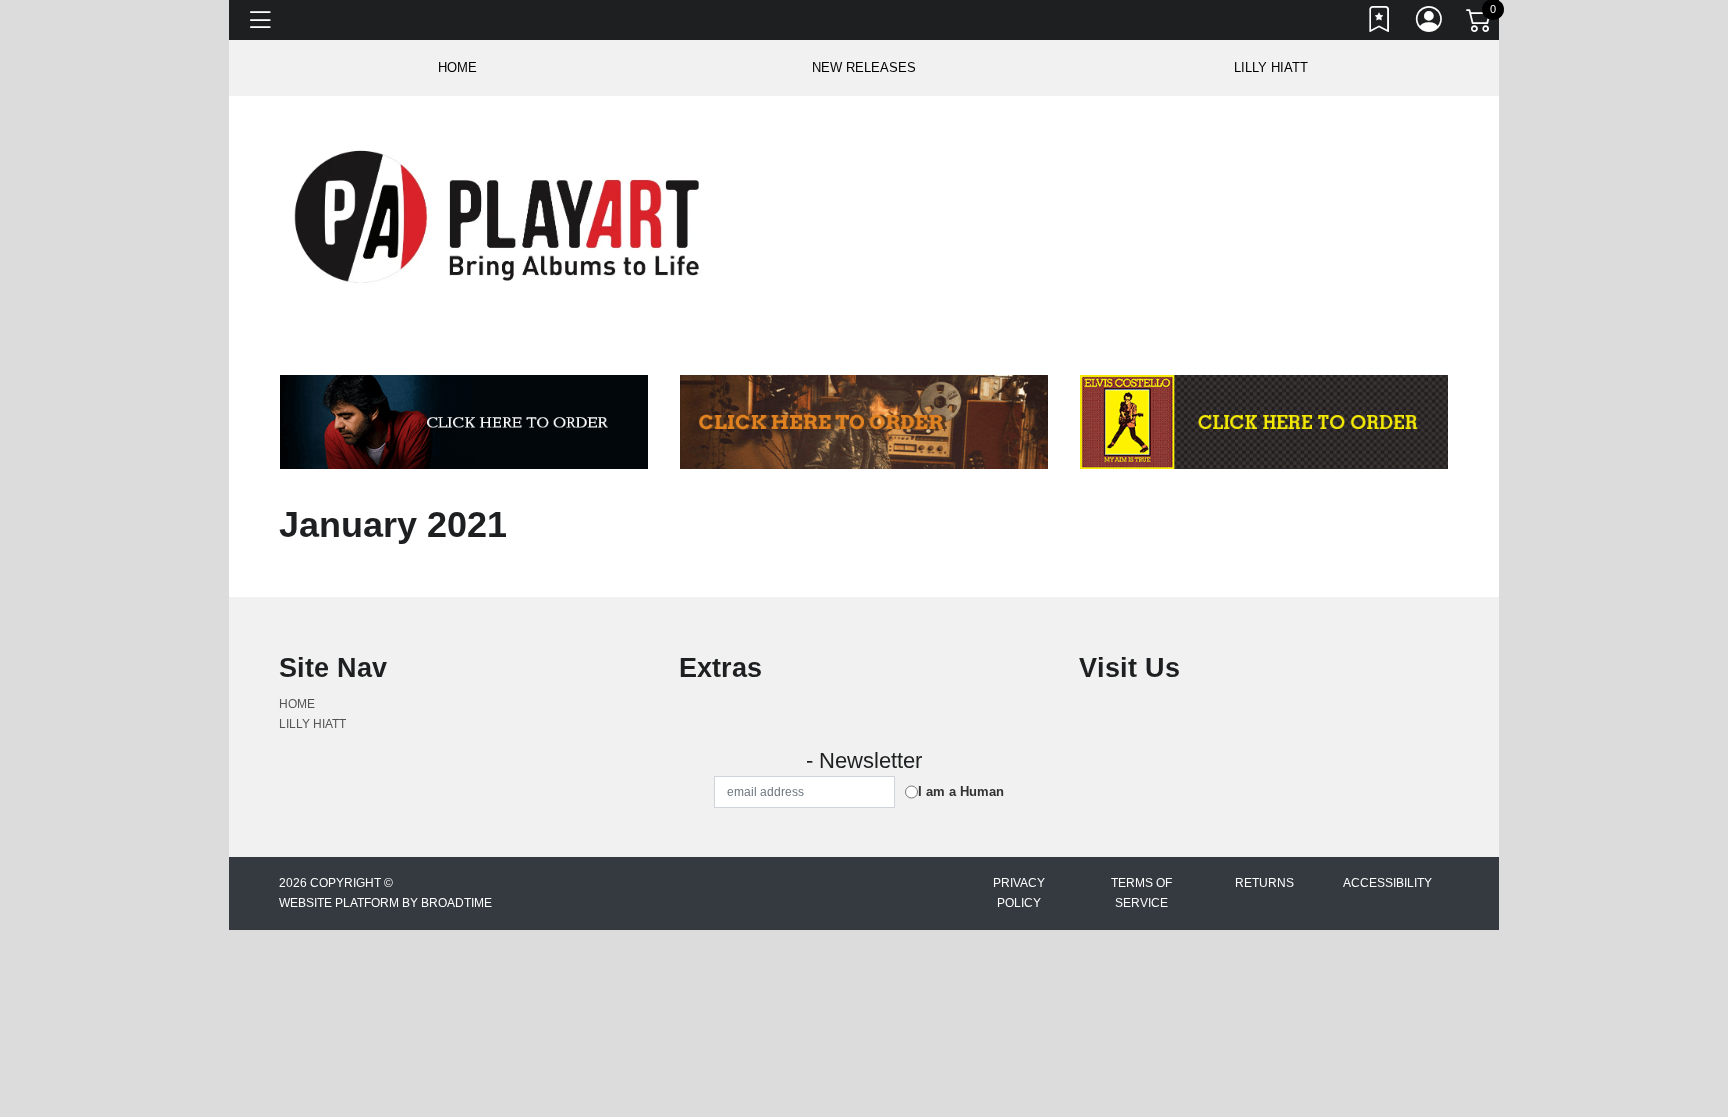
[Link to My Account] (1430, 23)
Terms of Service (1141, 893)
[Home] (500, 215)
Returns (1264, 883)
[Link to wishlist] (1380, 23)
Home (297, 704)
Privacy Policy (1019, 893)
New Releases (864, 67)
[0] (1480, 24)
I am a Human (961, 791)
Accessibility (1387, 883)
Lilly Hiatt (1271, 67)
